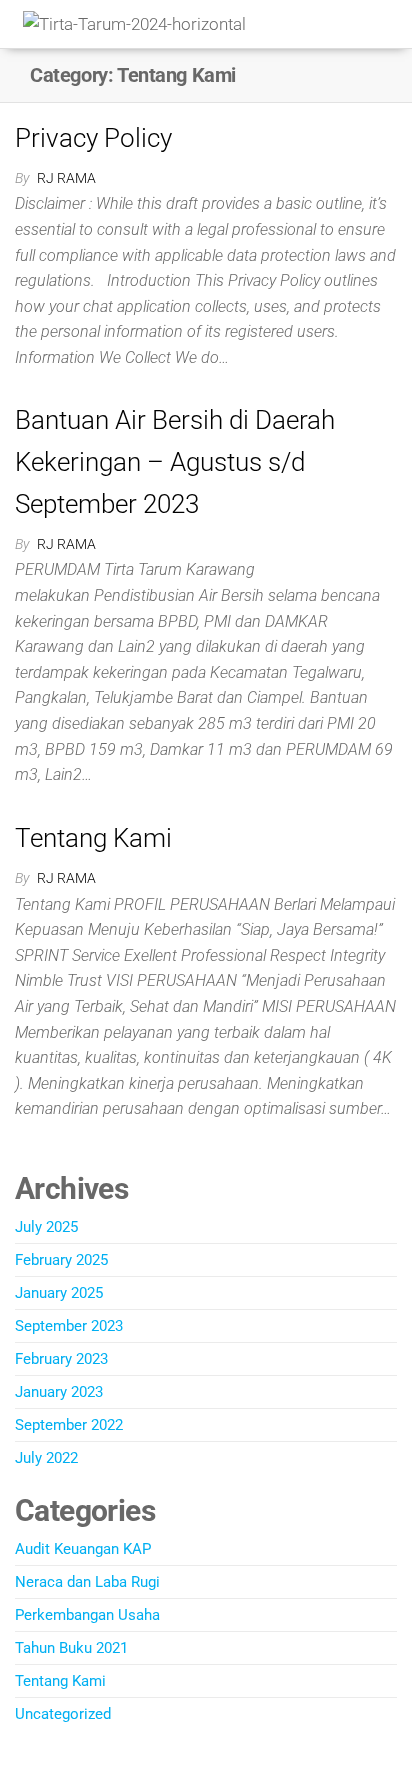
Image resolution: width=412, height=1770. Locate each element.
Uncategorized (63, 1714)
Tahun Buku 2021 (71, 1648)
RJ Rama (66, 178)
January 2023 (59, 1392)
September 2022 (69, 1425)
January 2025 (59, 1293)
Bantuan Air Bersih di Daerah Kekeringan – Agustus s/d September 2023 (175, 461)
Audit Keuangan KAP (83, 1549)
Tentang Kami (93, 838)
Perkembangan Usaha (87, 1615)
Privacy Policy (93, 138)
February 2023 (61, 1359)
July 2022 (46, 1458)
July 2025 (46, 1227)
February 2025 (61, 1260)
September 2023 (69, 1326)
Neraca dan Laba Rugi (87, 1582)
